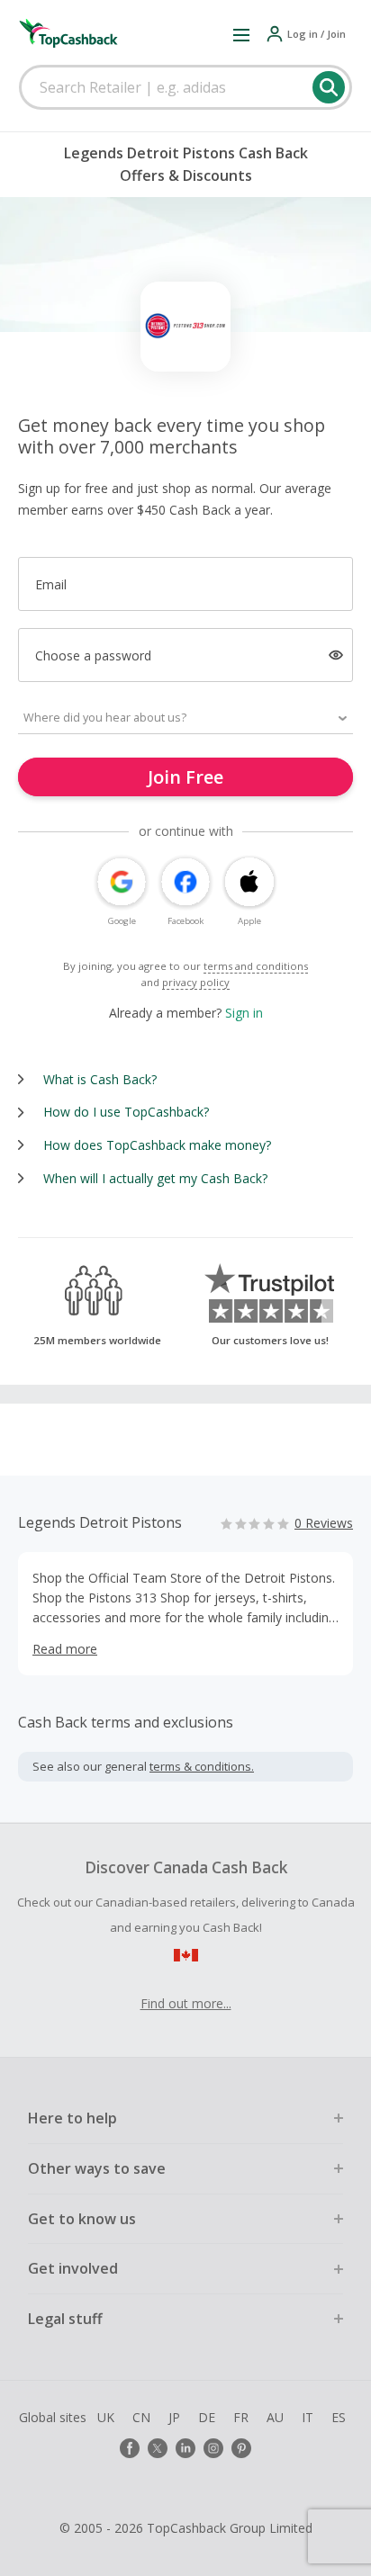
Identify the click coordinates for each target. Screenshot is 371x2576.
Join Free (185, 777)
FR (241, 2417)
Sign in (244, 1013)
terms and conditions (256, 966)
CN (141, 2417)
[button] (241, 34)
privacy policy (196, 982)
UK (106, 2417)
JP (174, 2417)
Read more (65, 1649)
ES (339, 2417)
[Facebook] (130, 2448)
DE (207, 2417)
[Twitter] (158, 2448)
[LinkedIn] (185, 2448)
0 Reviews (324, 1523)
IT (308, 2417)
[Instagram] (213, 2448)
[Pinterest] (241, 2448)
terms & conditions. (202, 1766)
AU (275, 2417)
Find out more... (186, 2003)
